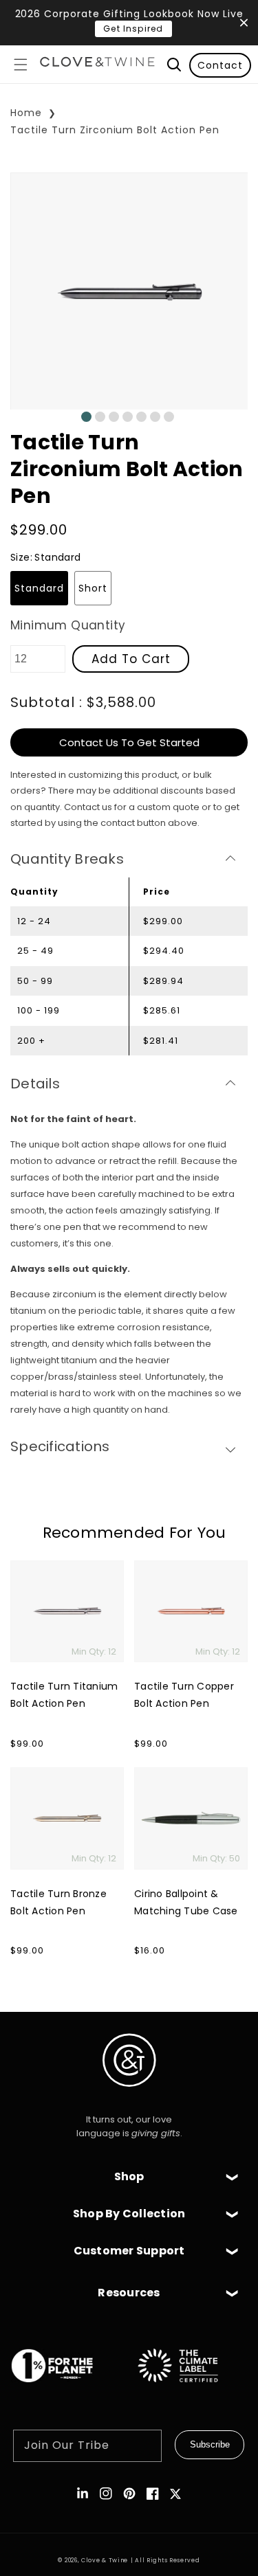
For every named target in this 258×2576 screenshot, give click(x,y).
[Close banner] (244, 23)
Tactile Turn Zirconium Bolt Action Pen (115, 130)
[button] (21, 65)
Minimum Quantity (68, 625)
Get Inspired (133, 29)
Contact (220, 65)
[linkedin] (83, 2494)
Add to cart (131, 659)
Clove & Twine (105, 2560)
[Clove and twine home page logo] (129, 2098)
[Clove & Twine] (97, 64)
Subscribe (210, 2444)
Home (26, 113)
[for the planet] (66, 2389)
